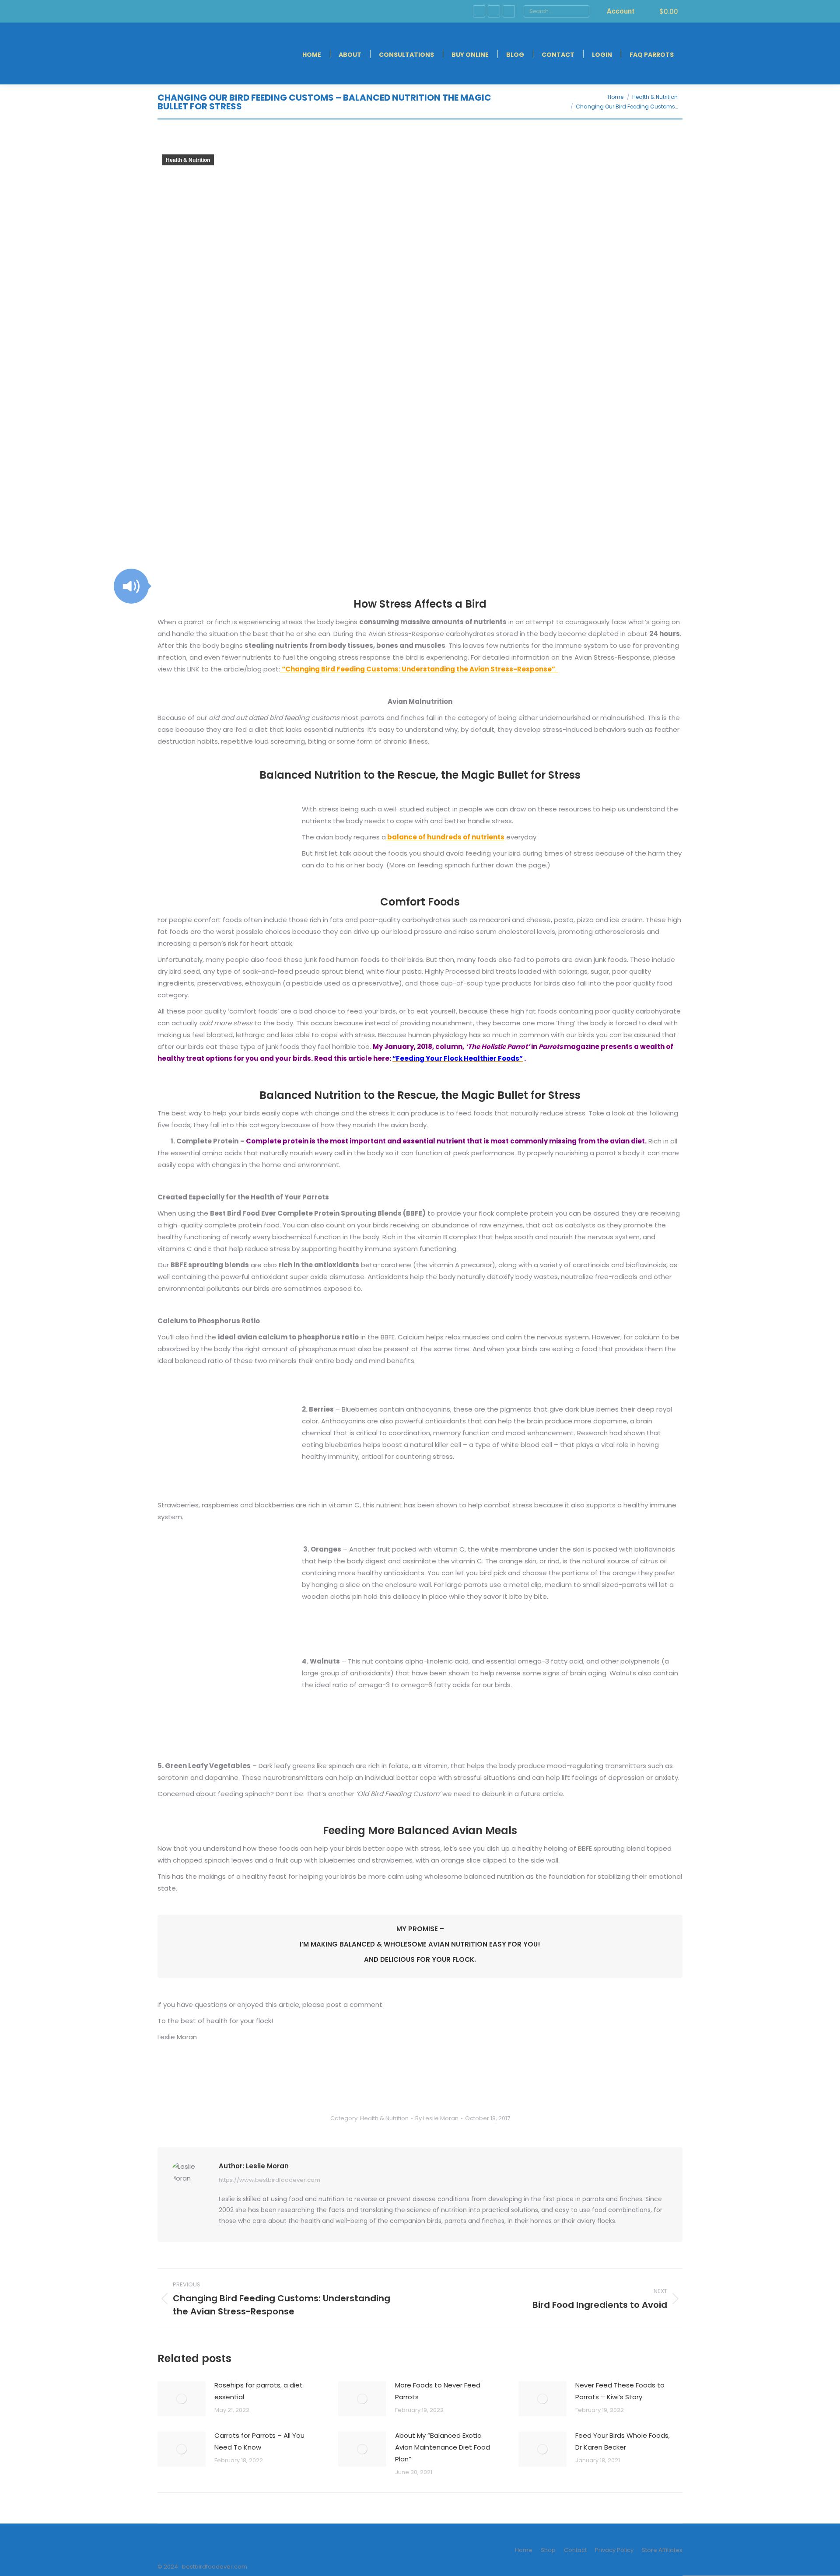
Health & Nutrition (188, 160)
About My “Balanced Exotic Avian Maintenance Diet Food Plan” (443, 2447)
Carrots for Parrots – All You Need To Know (259, 2441)
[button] (131, 586)
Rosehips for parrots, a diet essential (259, 2391)
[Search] (582, 11)
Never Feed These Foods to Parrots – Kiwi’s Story (620, 2391)
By (437, 2118)
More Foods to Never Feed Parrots (438, 2391)
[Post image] (182, 2399)
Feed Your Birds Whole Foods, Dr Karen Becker (623, 2441)
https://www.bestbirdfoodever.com (269, 2180)
